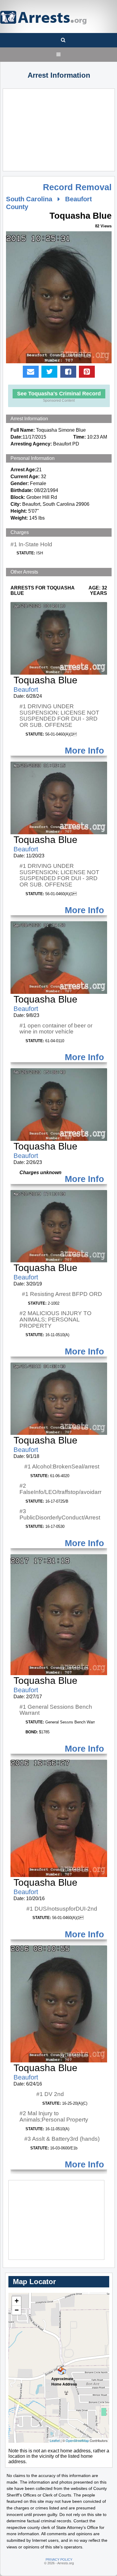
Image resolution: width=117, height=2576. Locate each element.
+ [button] (17, 2301)
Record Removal (77, 187)
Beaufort (26, 690)
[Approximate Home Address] (59, 2368)
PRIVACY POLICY (59, 2560)
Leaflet (55, 2440)
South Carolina (29, 199)
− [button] (17, 2310)
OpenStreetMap (77, 2440)
